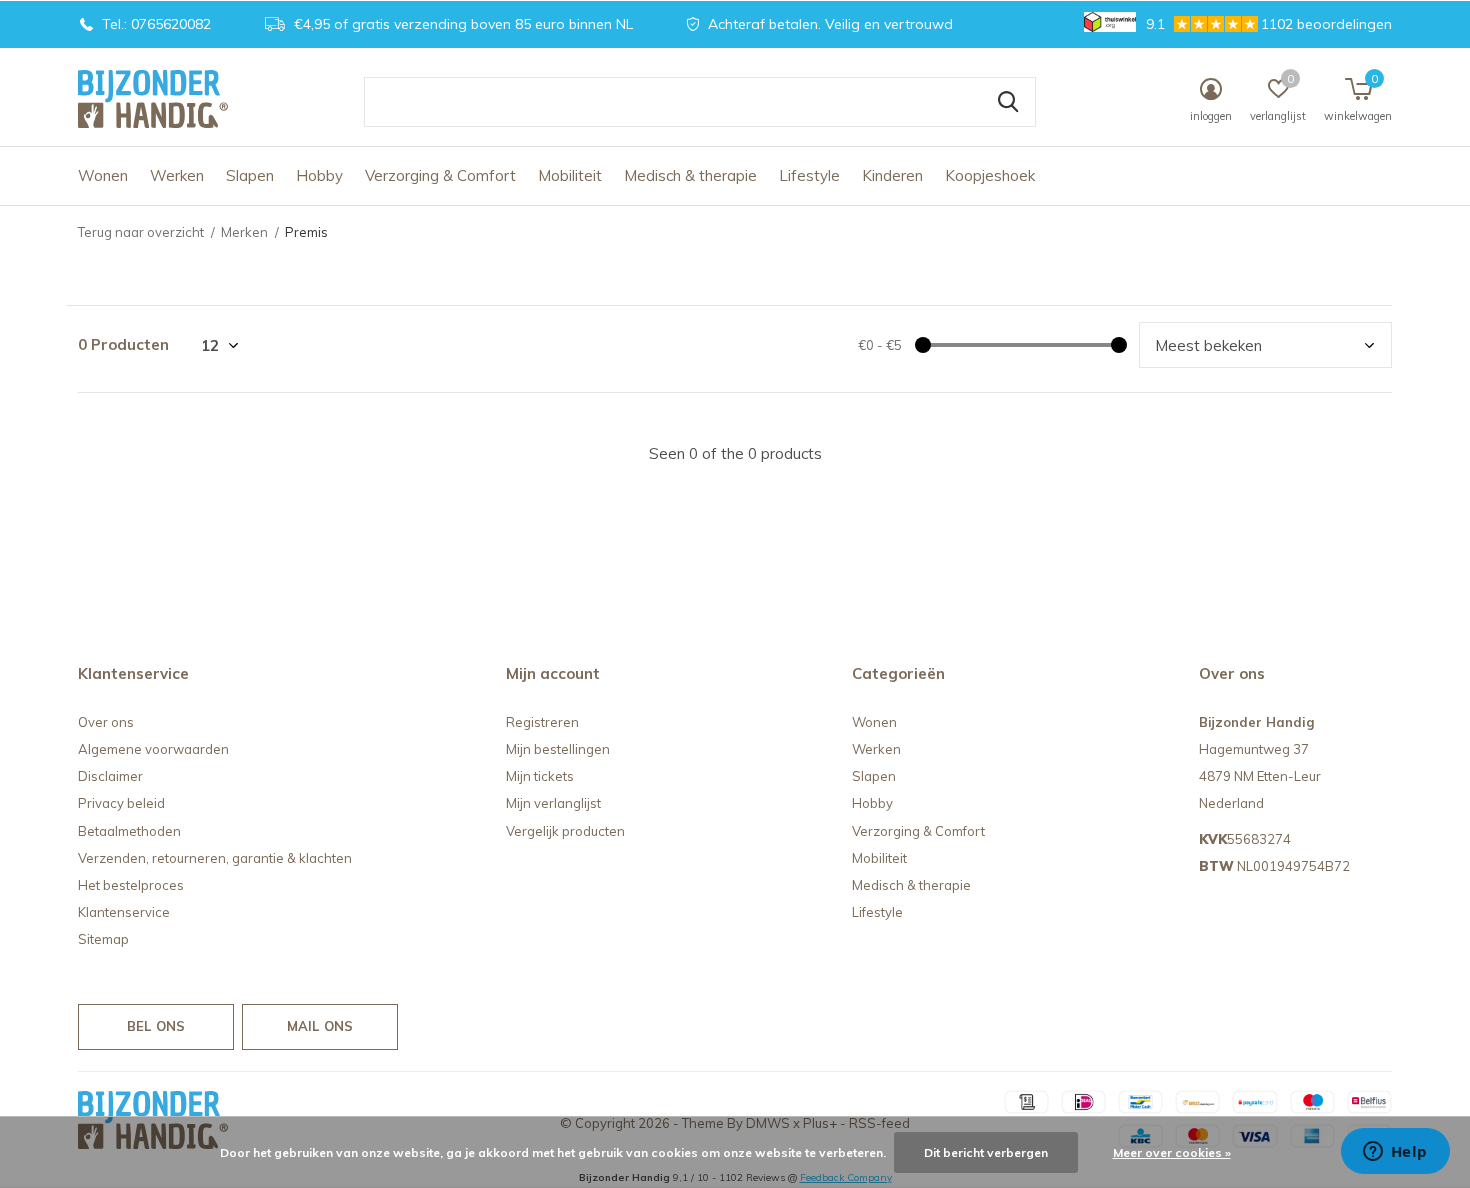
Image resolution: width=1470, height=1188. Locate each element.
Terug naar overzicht (141, 232)
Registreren (542, 722)
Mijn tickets (540, 776)
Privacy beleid (121, 803)
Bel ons (156, 1026)
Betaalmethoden (129, 831)
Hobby (319, 175)
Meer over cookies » (1172, 1152)
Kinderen (892, 175)
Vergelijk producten (565, 831)
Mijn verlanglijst (553, 803)
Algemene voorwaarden (153, 749)
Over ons (106, 722)
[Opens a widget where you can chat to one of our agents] (1395, 1153)
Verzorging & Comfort (440, 175)
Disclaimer (110, 776)
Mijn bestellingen (558, 749)
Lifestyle (809, 175)
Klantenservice (124, 912)
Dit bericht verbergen (986, 1152)
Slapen (250, 175)
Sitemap (103, 939)
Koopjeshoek (990, 175)
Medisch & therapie (690, 175)
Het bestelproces (131, 885)
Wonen (103, 175)
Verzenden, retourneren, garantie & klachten (215, 858)
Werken (177, 175)
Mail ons (320, 1026)
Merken (244, 232)
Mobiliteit (570, 175)
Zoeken (1008, 102)
